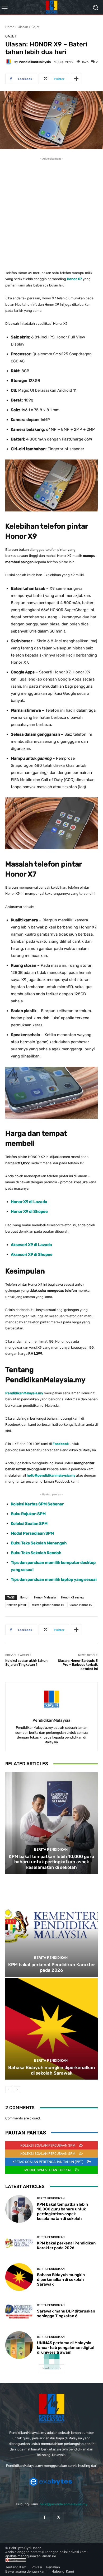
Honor (24, 1597)
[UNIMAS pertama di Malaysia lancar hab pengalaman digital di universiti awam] (19, 2345)
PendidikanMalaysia (35, 62)
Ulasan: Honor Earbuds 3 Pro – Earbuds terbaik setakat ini (78, 1665)
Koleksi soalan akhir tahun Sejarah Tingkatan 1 (26, 1663)
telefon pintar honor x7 (48, 1605)
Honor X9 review (73, 1597)
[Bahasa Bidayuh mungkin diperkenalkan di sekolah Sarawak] (51, 2029)
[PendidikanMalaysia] (10, 62)
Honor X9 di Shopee (29, 1212)
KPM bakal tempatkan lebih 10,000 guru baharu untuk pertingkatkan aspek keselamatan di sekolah (51, 1862)
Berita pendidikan (51, 1849)
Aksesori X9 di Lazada (31, 1245)
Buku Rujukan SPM (28, 1514)
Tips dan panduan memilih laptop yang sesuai (54, 1579)
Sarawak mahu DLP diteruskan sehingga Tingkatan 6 (66, 2314)
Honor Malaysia (45, 1597)
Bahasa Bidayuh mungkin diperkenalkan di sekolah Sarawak (52, 2070)
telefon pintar (17, 1605)
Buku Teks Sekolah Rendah (36, 1553)
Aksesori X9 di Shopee (32, 1255)
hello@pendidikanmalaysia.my (64, 2504)
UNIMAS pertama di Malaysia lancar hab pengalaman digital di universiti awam (66, 2348)
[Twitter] (58, 2517)
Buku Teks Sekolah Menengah (39, 1543)
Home (10, 27)
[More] (76, 79)
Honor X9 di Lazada (29, 1202)
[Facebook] (45, 2517)
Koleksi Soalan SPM (29, 1524)
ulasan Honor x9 (81, 1605)
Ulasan (23, 27)
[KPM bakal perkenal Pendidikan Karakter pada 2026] (51, 1926)
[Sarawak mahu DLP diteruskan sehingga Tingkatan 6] (19, 2311)
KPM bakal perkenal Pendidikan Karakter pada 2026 (52, 1967)
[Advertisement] (51, 213)
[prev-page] (9, 2090)
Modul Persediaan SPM (32, 1533)
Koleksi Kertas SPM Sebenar (37, 1504)
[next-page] (17, 2090)
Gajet (35, 27)
